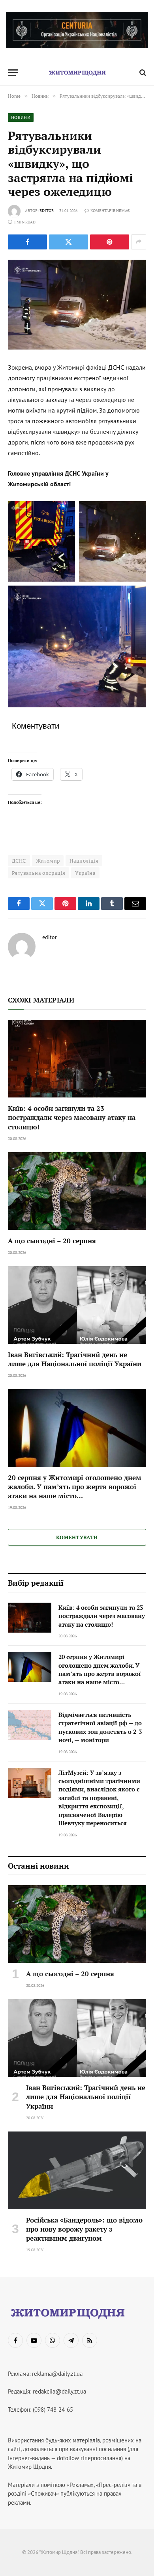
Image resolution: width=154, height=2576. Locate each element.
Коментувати (77, 1537)
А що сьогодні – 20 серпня (52, 1241)
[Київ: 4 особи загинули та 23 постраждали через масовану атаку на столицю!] (77, 1059)
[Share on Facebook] (27, 242)
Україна (85, 873)
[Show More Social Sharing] (139, 242)
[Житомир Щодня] (77, 73)
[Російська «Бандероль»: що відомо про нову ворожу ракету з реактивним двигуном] (77, 2170)
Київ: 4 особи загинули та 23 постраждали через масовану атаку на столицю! (72, 1117)
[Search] (142, 73)
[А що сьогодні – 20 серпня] (77, 1191)
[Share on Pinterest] (110, 242)
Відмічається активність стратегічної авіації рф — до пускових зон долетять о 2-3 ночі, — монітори (100, 1727)
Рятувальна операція (38, 873)
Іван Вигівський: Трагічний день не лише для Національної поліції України (75, 1359)
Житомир (48, 861)
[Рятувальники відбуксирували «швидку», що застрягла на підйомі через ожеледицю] (77, 305)
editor (47, 211)
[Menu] (13, 73)
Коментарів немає (110, 211)
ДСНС (19, 861)
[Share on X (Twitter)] (69, 242)
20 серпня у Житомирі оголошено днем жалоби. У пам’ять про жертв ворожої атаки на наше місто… (75, 1487)
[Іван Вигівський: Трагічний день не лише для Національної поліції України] (77, 1305)
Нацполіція (84, 861)
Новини (21, 117)
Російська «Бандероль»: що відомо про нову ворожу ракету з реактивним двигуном (84, 2229)
